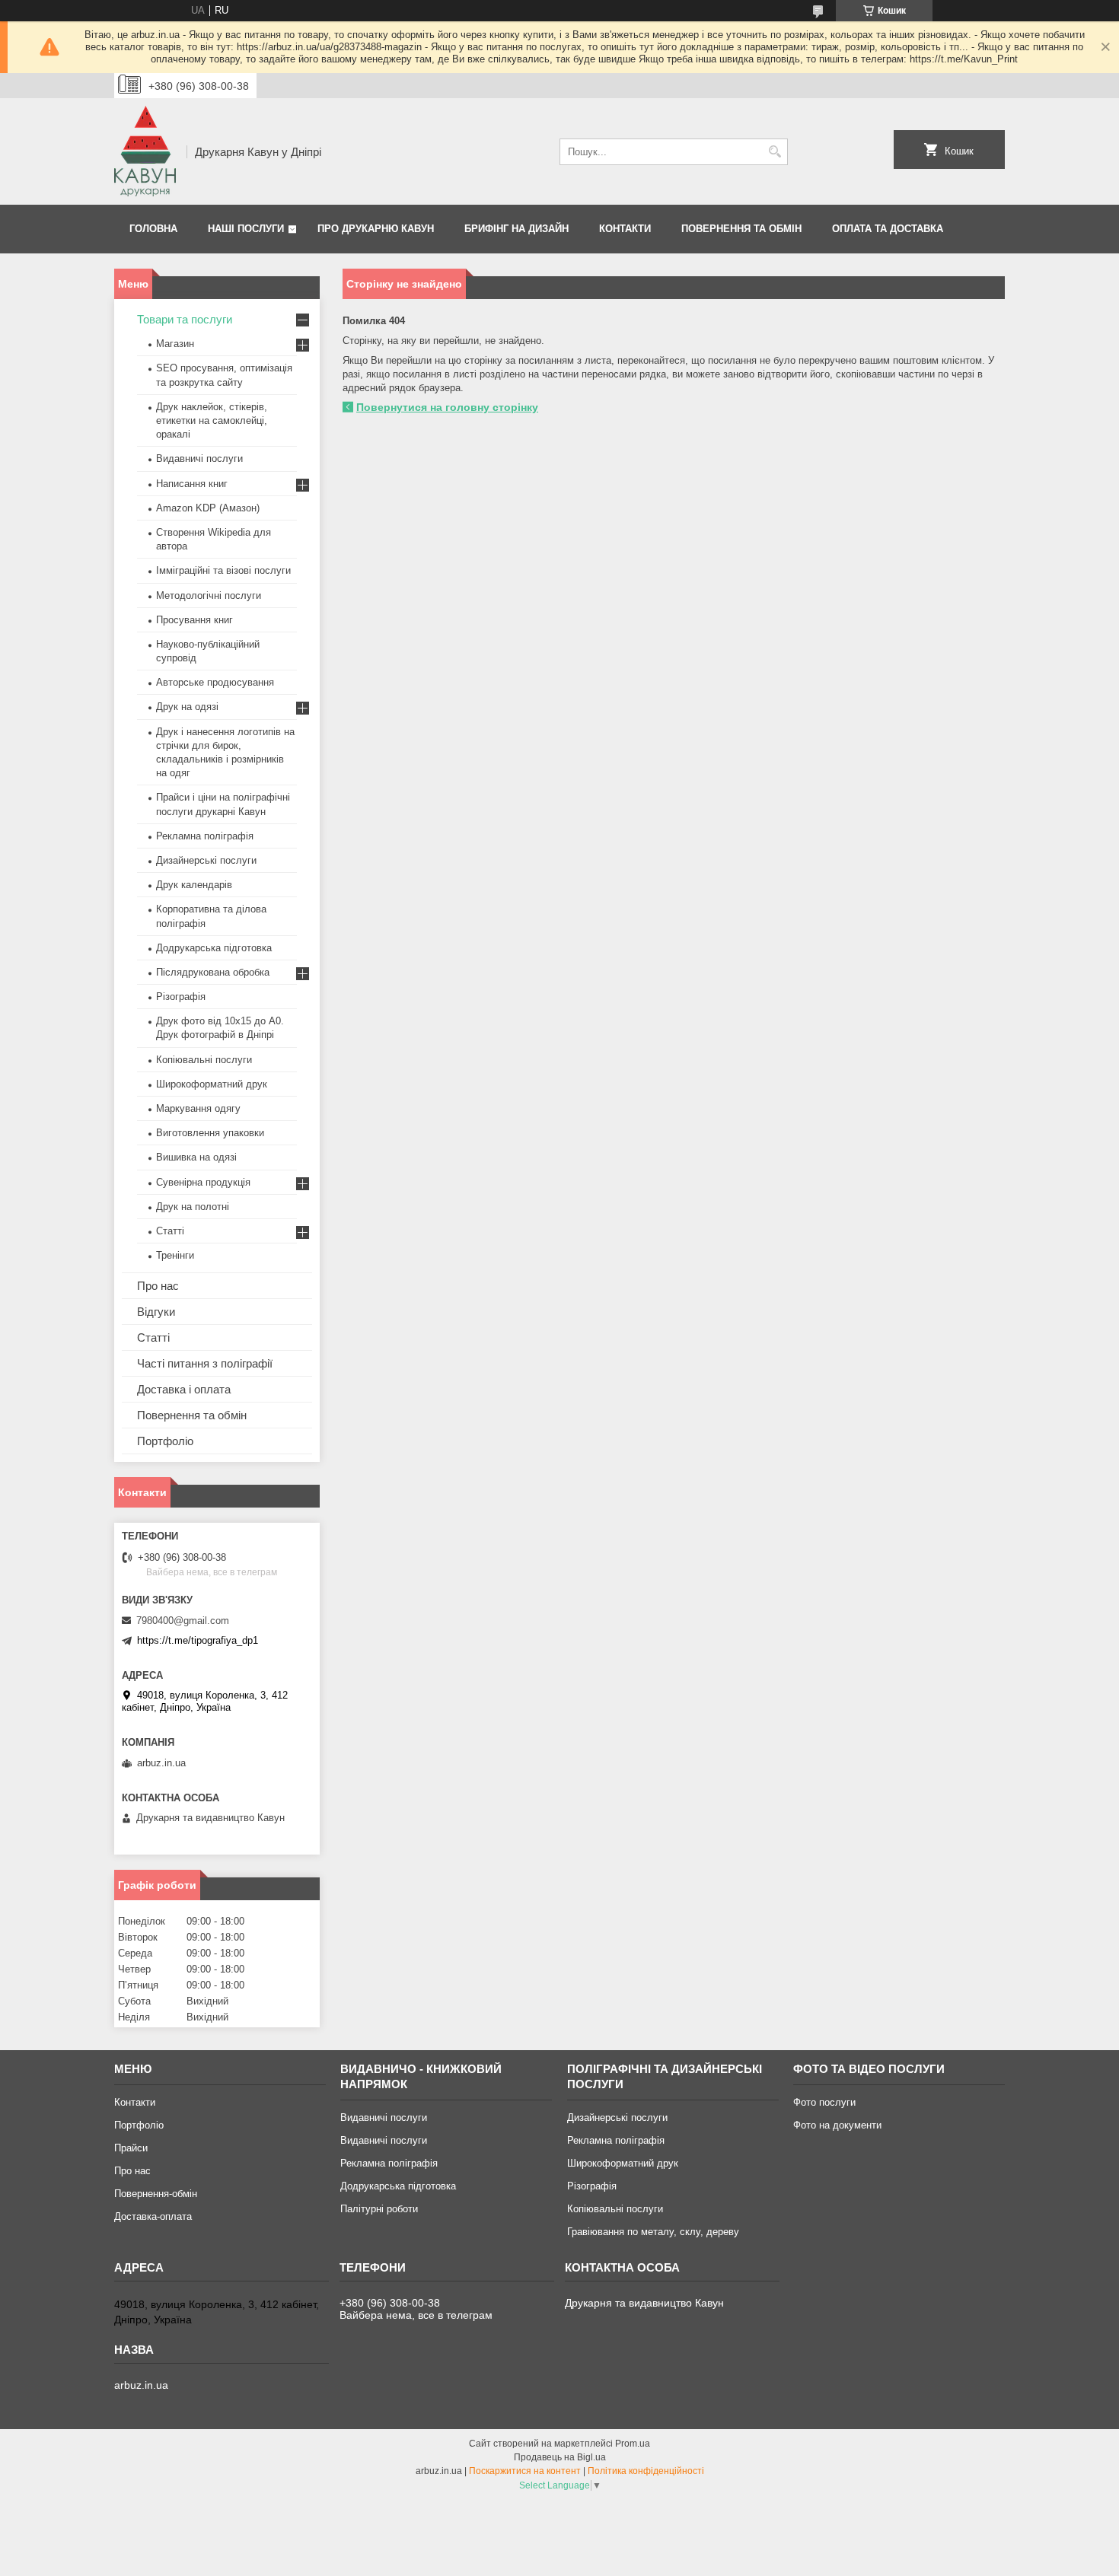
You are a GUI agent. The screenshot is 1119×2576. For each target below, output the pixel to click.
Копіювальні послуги (204, 1060)
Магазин (175, 344)
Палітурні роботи (379, 2209)
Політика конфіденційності (646, 2471)
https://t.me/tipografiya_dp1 (198, 1640)
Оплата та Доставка (888, 229)
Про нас (158, 1286)
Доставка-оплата (153, 2216)
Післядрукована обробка (213, 972)
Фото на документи (837, 2125)
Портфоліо (165, 1441)
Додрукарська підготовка (214, 948)
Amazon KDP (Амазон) (208, 508)
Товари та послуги (185, 319)
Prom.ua (633, 2444)
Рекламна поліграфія (205, 836)
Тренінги (175, 1255)
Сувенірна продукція (203, 1182)
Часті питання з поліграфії (205, 1363)
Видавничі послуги (199, 459)
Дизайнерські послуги (206, 860)
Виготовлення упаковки (210, 1133)
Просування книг (194, 620)
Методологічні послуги (209, 595)
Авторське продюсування (215, 682)
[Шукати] (775, 152)
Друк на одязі (187, 707)
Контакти (625, 229)
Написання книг (192, 484)
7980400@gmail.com (183, 1621)
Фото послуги (824, 2102)
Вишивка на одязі (196, 1157)
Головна (153, 229)
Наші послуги (246, 229)
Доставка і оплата (184, 1389)
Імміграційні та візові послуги (223, 570)
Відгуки (156, 1312)
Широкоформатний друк (212, 1084)
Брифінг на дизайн (516, 229)
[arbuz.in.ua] (145, 151)
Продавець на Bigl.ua (560, 2457)
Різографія (181, 997)
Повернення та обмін (741, 229)
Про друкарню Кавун (376, 229)
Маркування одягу (198, 1108)
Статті (170, 1231)
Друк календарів (194, 885)
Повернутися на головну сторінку (447, 407)
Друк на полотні (193, 1207)
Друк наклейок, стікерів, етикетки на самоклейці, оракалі (212, 420)
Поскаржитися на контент (525, 2471)
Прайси (131, 2148)
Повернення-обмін (156, 2194)
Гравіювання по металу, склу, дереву (653, 2232)
